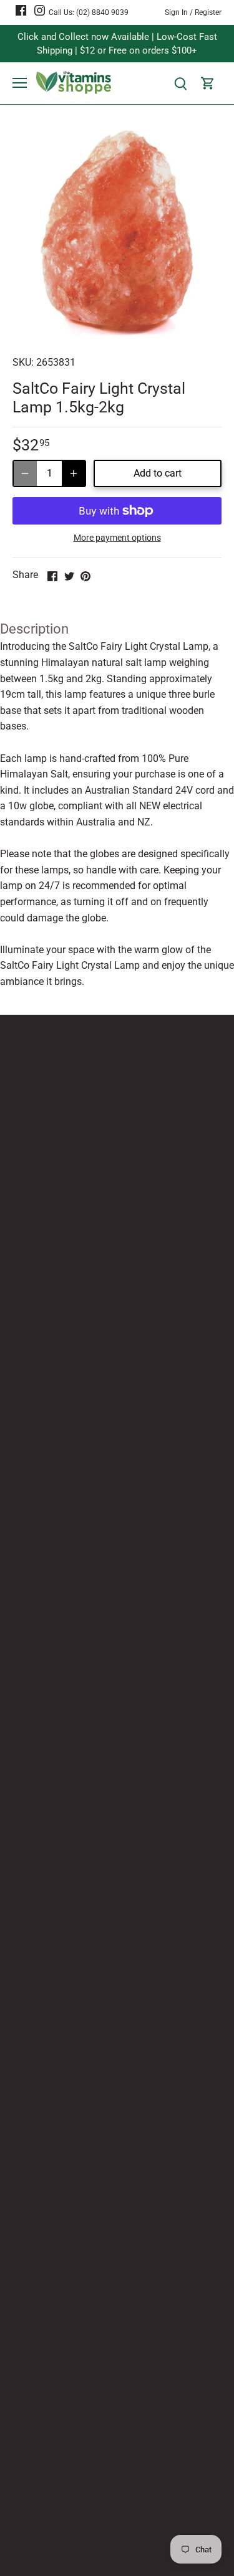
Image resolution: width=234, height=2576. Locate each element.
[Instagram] (40, 10)
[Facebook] (21, 10)
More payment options (117, 538)
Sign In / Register (193, 12)
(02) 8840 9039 (102, 12)
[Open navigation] (20, 83)
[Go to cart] (208, 83)
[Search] (180, 83)
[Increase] (74, 473)
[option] (117, 234)
